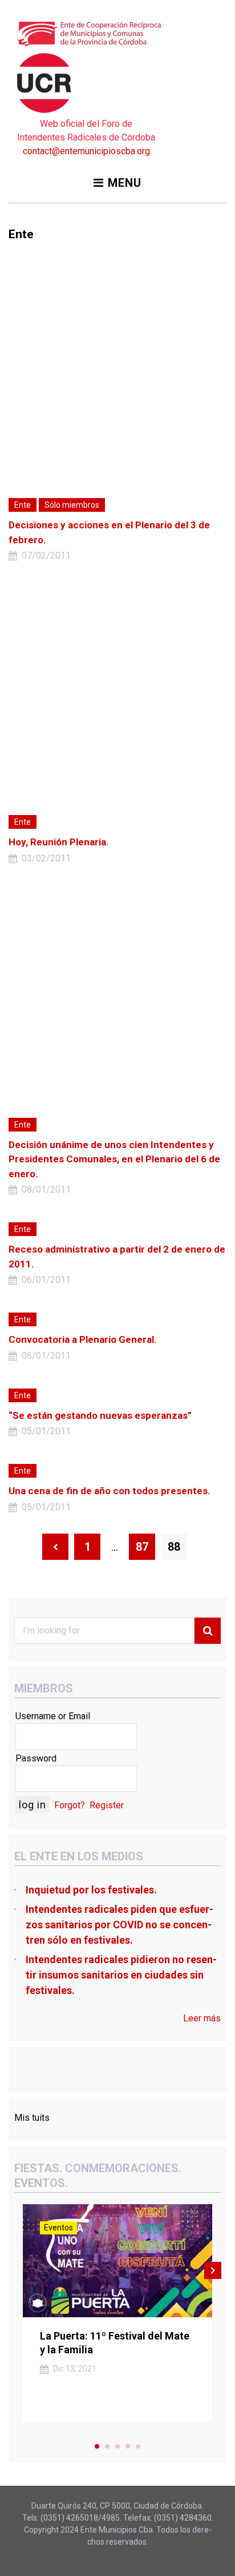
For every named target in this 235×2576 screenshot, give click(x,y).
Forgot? (70, 1805)
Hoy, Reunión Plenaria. (59, 842)
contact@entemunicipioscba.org (86, 151)
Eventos (58, 2228)
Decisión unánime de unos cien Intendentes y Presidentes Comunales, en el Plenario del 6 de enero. (114, 1159)
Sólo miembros (72, 505)
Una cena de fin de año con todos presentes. (110, 1491)
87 (142, 1547)
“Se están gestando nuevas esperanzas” (100, 1415)
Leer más (202, 2018)
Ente (23, 505)
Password (36, 1758)
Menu (125, 183)
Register (107, 1805)
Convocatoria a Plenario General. (83, 1339)
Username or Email (53, 1716)
